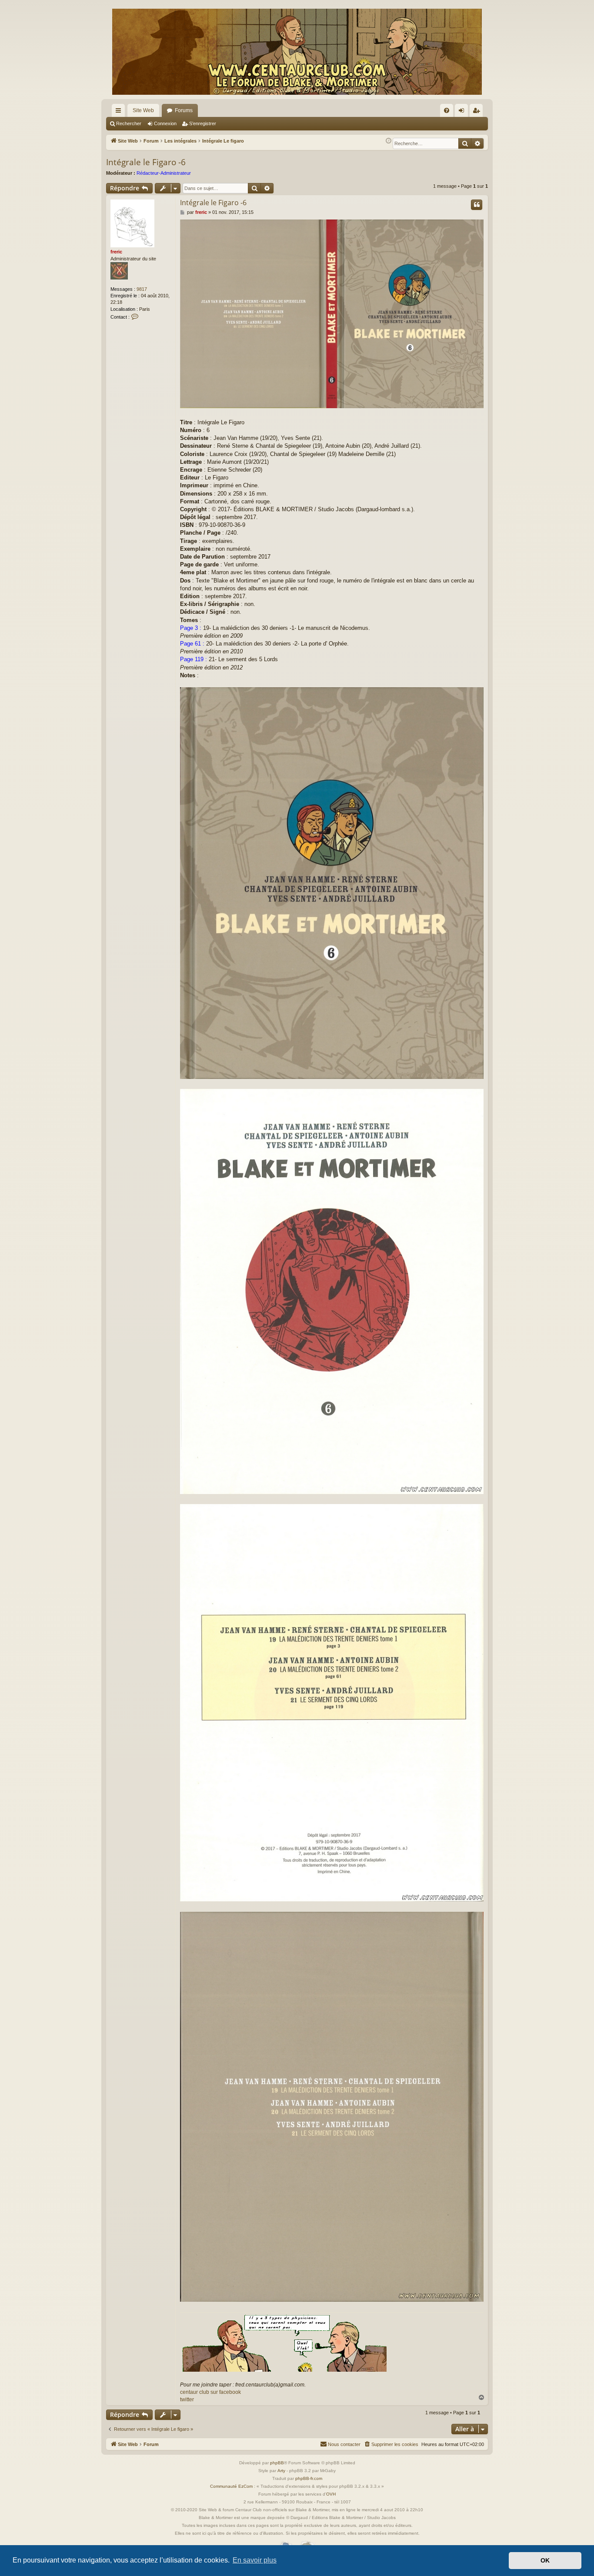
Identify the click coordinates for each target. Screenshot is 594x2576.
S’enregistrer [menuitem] (478, 112)
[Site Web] (297, 52)
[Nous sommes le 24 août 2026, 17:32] (389, 141)
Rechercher (129, 123)
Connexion (165, 123)
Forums (184, 110)
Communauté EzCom (231, 2486)
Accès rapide (120, 112)
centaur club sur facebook (210, 2392)
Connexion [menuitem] (463, 112)
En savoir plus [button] (255, 2560)
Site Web (143, 110)
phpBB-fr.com (309, 2478)
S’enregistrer (203, 123)
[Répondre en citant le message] (477, 205)
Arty (281, 2471)
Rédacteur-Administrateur (164, 173)
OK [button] (545, 2560)
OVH (331, 2494)
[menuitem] (447, 110)
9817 (142, 289)
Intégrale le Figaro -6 (146, 162)
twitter (187, 2400)
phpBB (277, 2463)
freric (116, 252)
